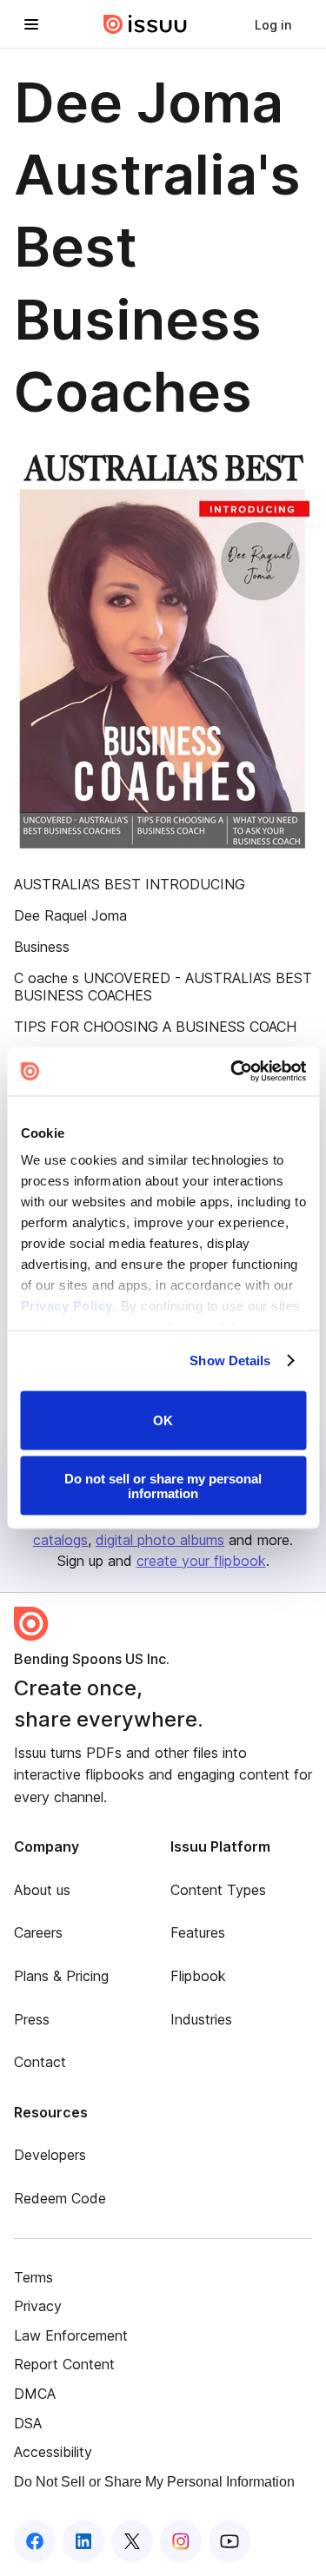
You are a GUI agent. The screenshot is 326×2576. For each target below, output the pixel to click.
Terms (33, 2277)
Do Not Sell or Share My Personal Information (154, 2482)
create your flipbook (201, 1561)
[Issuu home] (145, 24)
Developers (50, 2155)
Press (32, 2019)
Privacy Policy (66, 1306)
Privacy (38, 2306)
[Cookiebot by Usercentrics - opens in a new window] (232, 1072)
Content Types (218, 1890)
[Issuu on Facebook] (35, 2541)
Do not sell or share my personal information (163, 1486)
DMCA (35, 2394)
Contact (40, 2062)
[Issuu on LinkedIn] (83, 2541)
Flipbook (198, 1976)
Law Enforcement (71, 2335)
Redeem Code (60, 2198)
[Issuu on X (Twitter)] (132, 2541)
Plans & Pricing (61, 1976)
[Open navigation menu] (31, 24)
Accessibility (53, 2452)
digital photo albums (160, 1540)
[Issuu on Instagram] (181, 2541)
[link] (273, 24)
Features (198, 1932)
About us (42, 1890)
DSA (28, 2423)
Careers (38, 1932)
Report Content (64, 2364)
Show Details (230, 1361)
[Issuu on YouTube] (230, 2541)
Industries (201, 2019)
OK (163, 1420)
